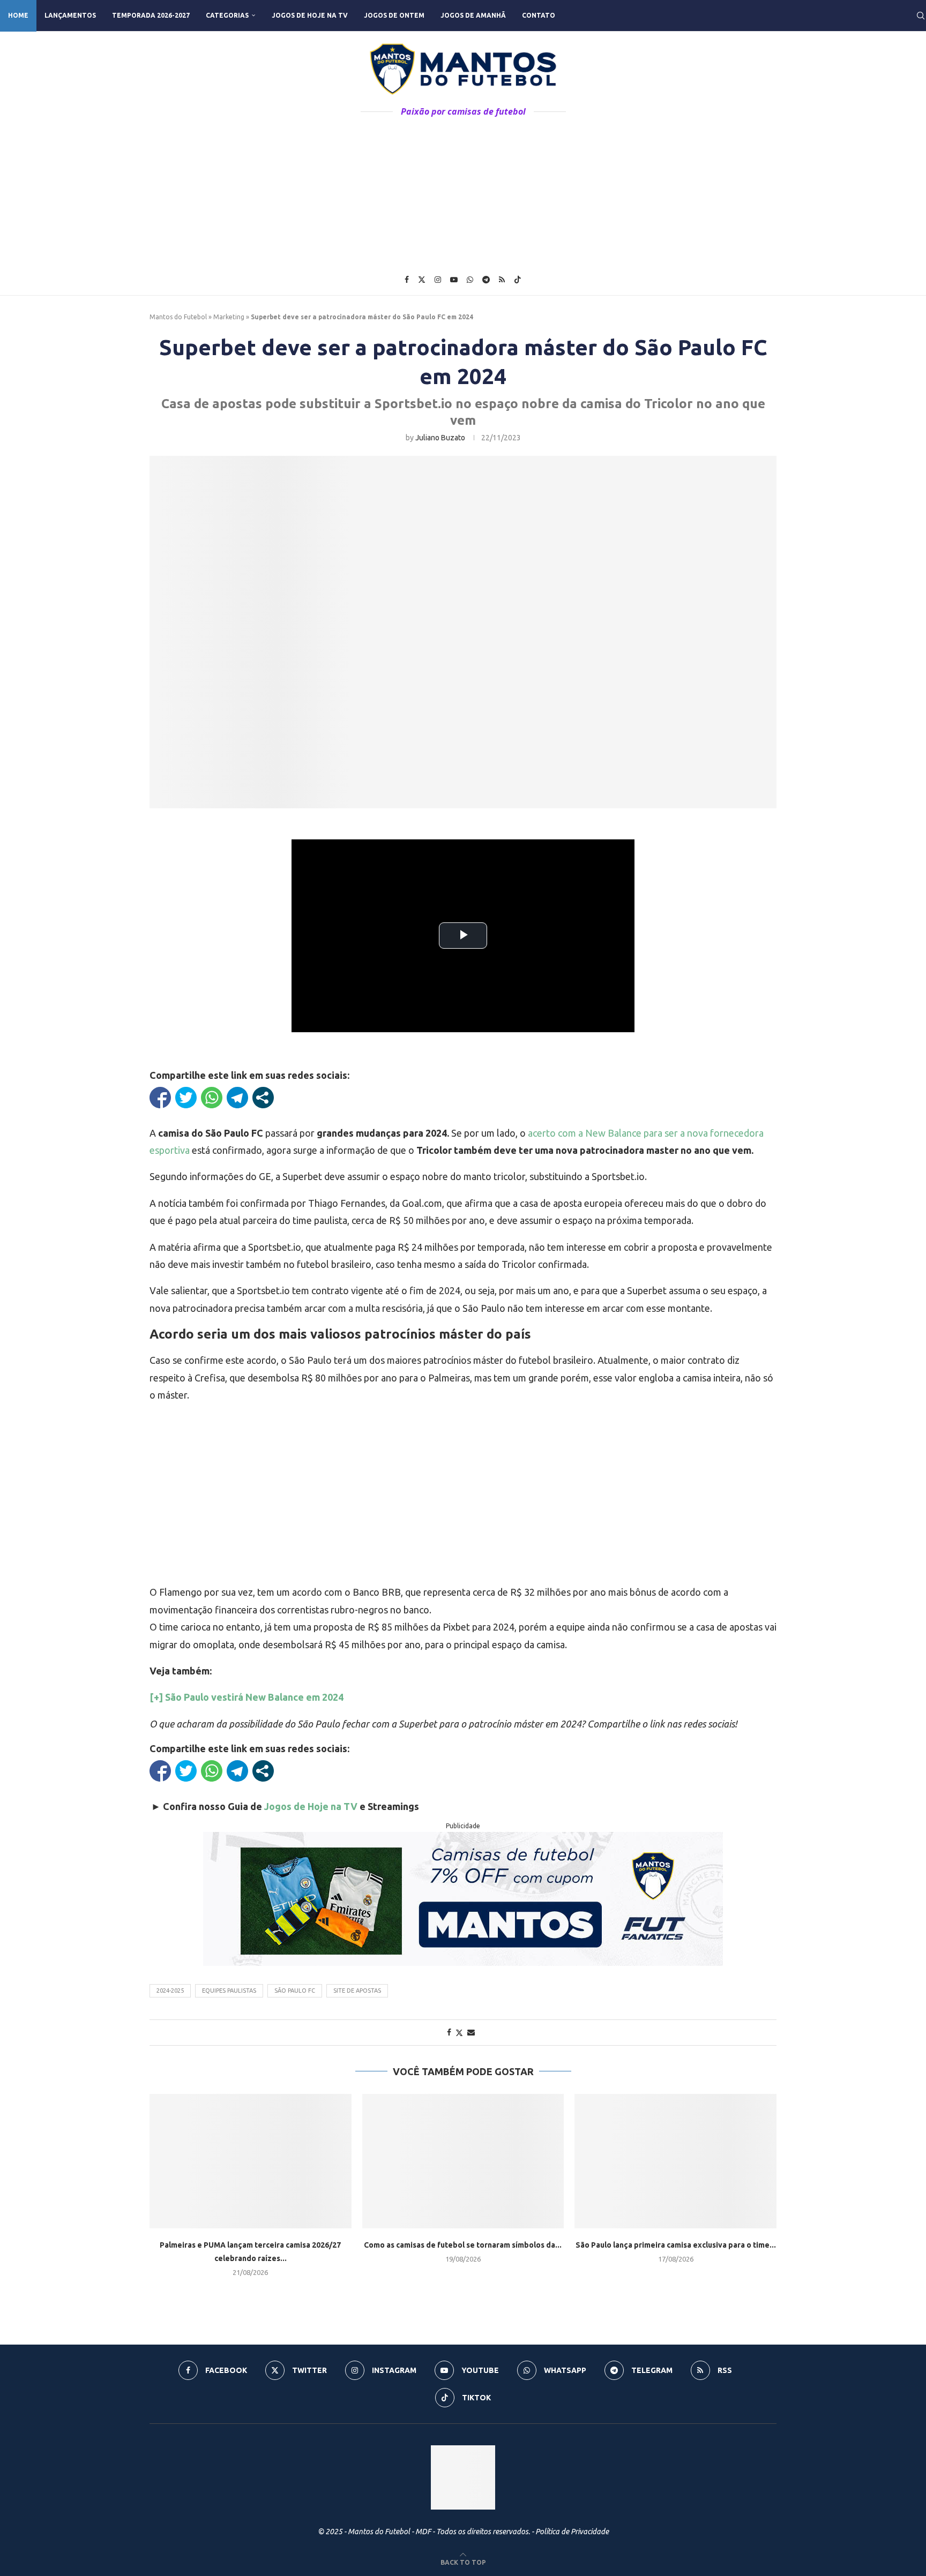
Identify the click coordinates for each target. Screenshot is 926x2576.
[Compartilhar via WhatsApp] (212, 1098)
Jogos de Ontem (394, 15)
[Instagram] (438, 280)
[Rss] (502, 280)
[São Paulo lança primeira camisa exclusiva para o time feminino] (675, 2161)
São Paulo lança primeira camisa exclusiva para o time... (676, 2245)
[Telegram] (486, 280)
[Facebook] (407, 280)
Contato (539, 15)
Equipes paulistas (229, 1991)
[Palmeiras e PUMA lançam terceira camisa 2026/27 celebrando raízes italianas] (251, 2161)
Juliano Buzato (440, 438)
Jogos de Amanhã (473, 15)
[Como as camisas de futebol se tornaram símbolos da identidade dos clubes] (463, 2161)
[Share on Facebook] (449, 2032)
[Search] (921, 16)
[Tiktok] (518, 280)
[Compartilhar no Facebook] (160, 1098)
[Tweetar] (186, 1098)
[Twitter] (422, 280)
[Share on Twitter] (459, 2033)
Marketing (229, 317)
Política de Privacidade (572, 2532)
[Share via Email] (471, 2032)
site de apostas (357, 1991)
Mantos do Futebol (178, 317)
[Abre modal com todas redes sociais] (263, 1098)
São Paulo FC (295, 1991)
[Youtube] (454, 280)
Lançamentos (70, 15)
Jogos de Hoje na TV (310, 15)
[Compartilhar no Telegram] (237, 1098)
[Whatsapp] (470, 280)
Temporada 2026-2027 (151, 15)
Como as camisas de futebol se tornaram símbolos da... (463, 2245)
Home (18, 15)
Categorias (227, 15)
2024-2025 (170, 1991)
